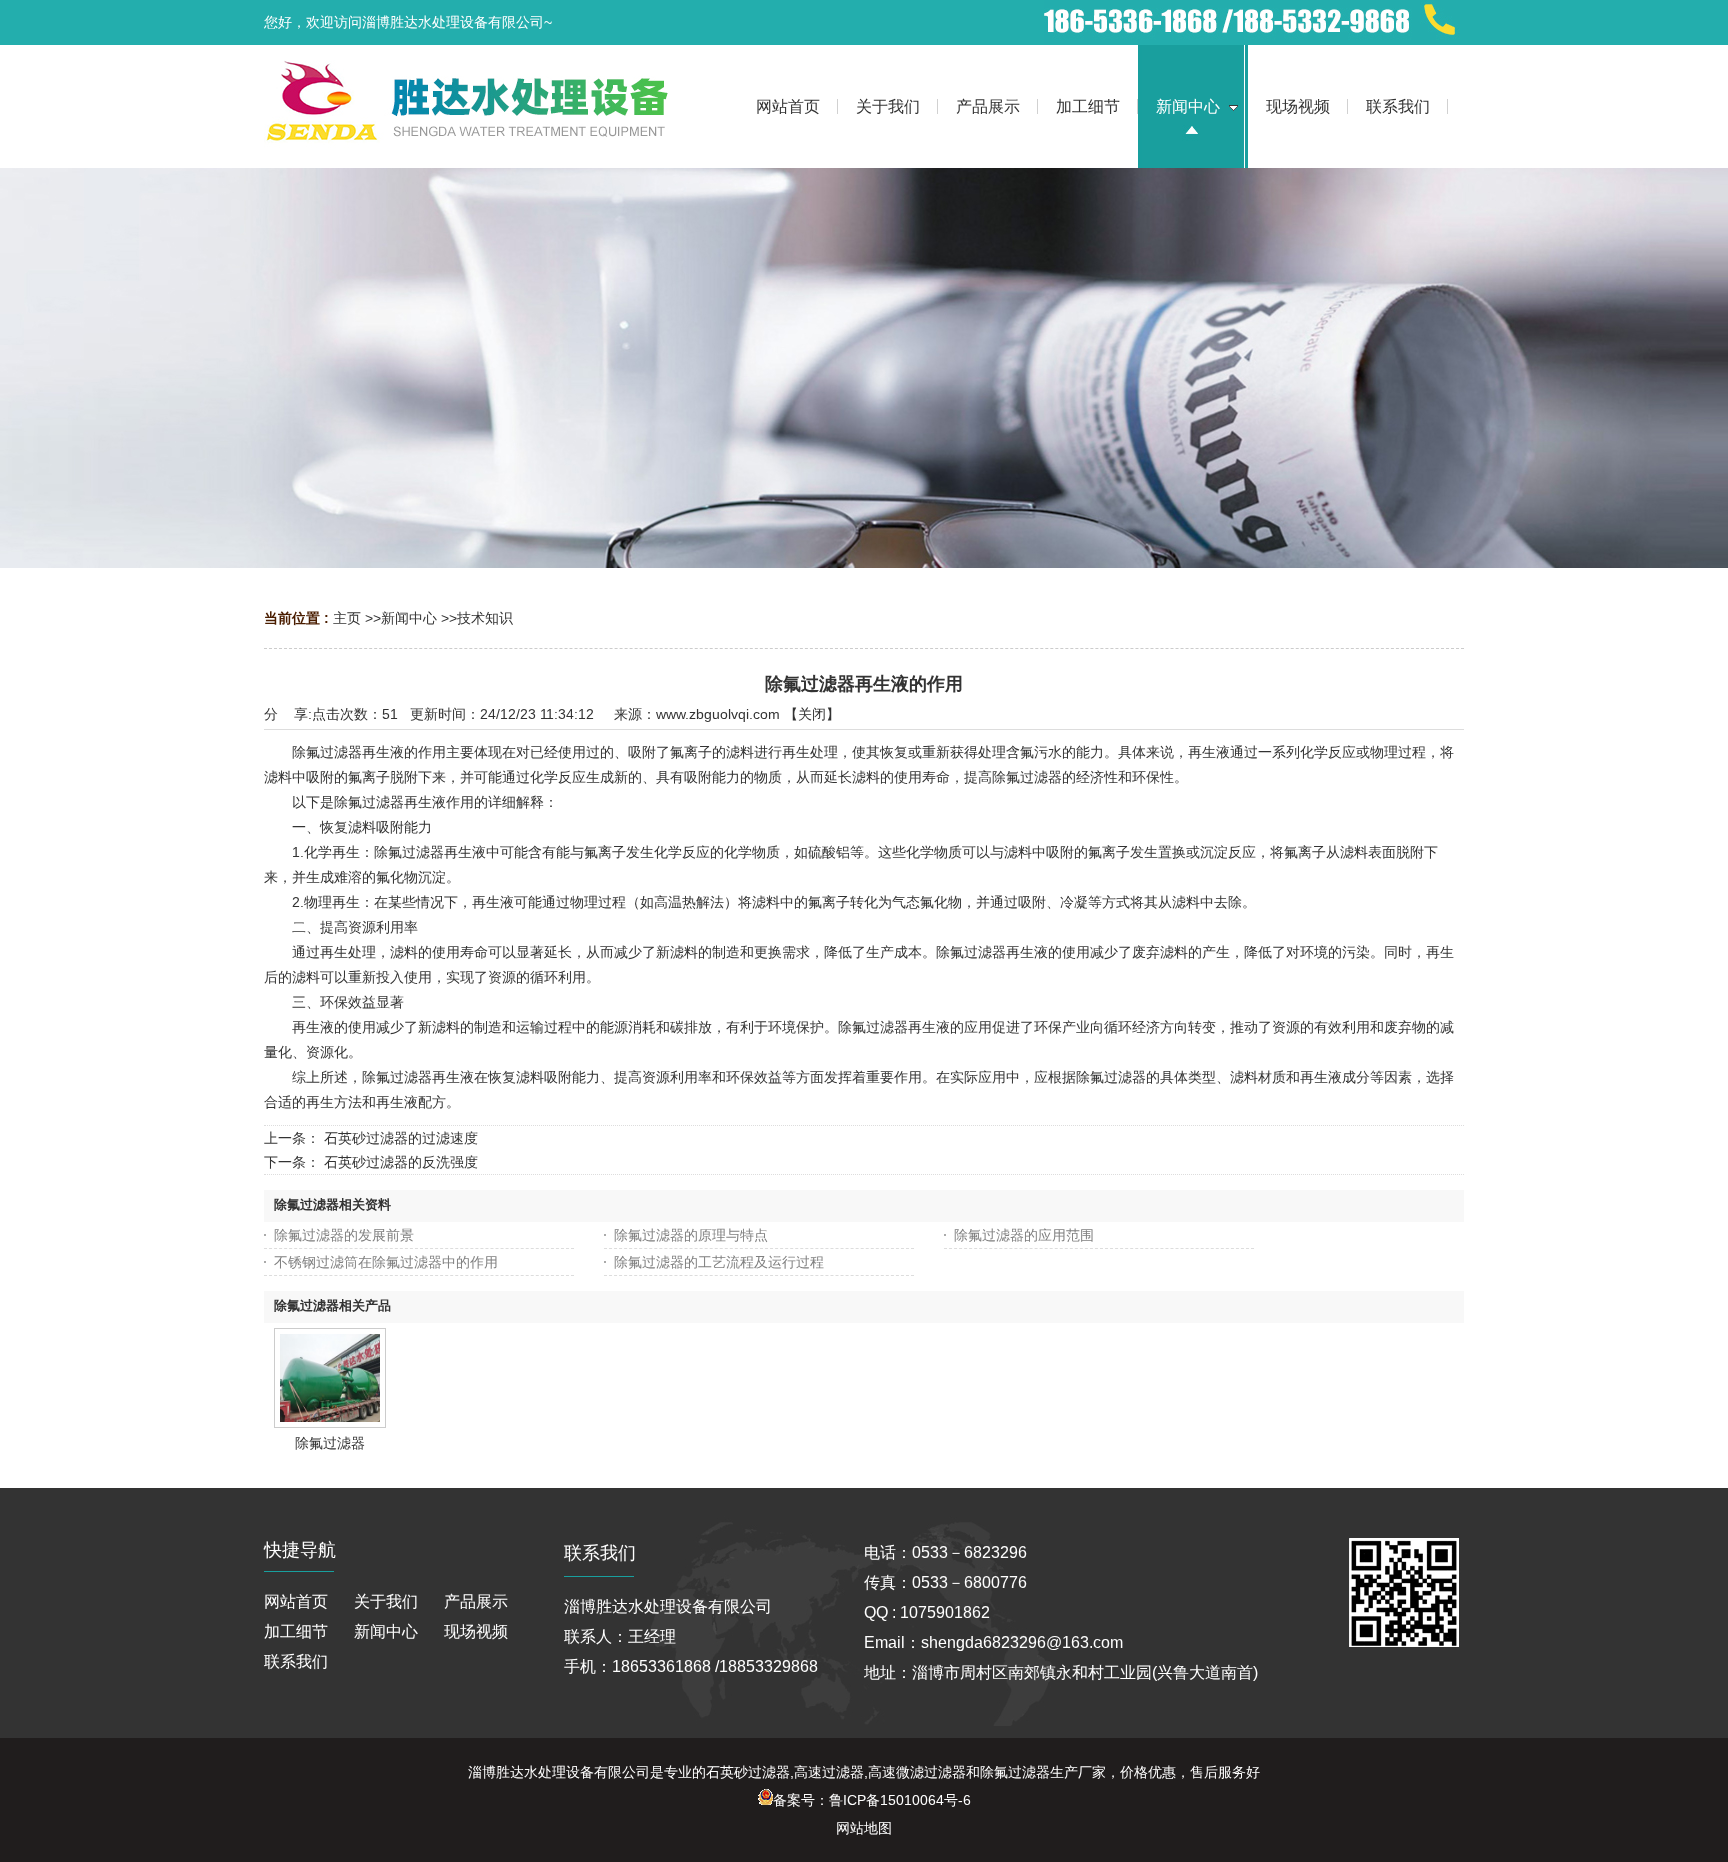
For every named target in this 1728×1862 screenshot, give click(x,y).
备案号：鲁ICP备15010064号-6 (872, 1800)
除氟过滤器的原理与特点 (691, 1235)
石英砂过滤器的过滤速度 (401, 1138)
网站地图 (864, 1828)
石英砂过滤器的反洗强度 (401, 1162)
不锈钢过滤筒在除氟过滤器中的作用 (386, 1262)
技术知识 (485, 618)
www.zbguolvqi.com (718, 714)
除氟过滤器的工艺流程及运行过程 (719, 1262)
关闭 (812, 714)
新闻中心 (409, 618)
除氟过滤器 (330, 1443)
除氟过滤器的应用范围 (1024, 1235)
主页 (347, 618)
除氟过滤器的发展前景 (344, 1235)
